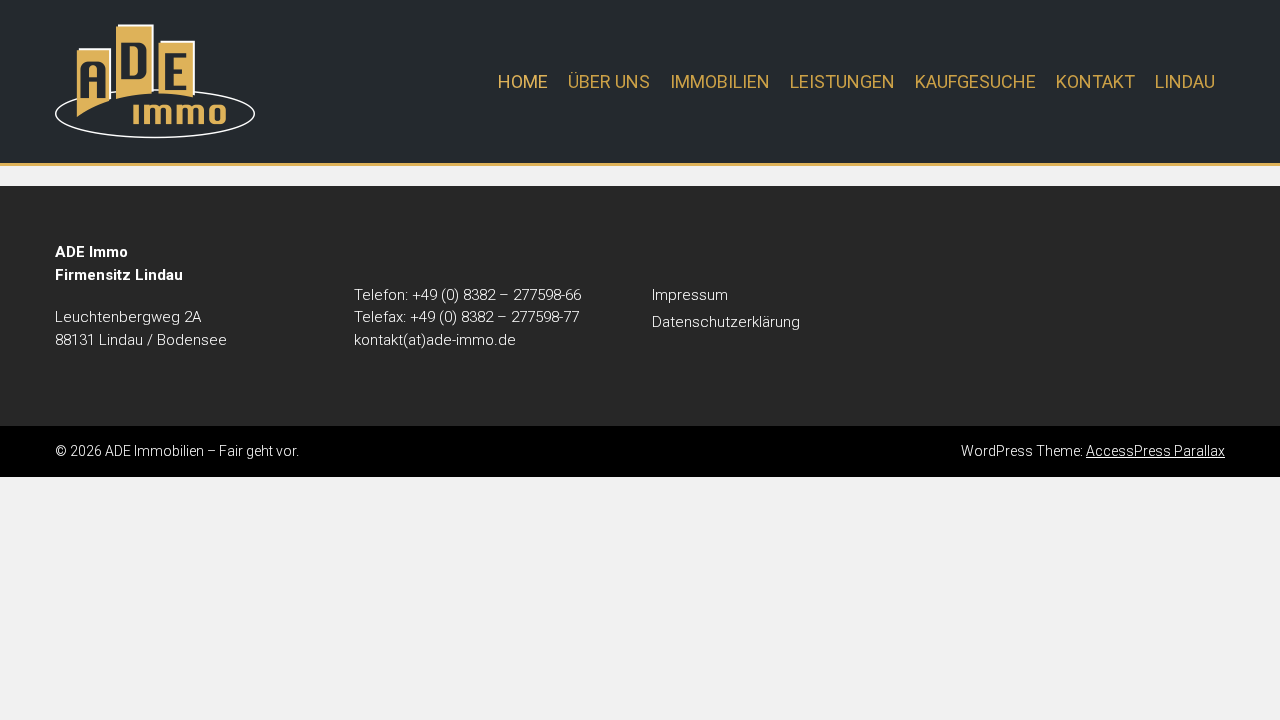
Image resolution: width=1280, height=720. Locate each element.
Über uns (609, 81)
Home (523, 81)
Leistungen (842, 81)
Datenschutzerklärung (726, 322)
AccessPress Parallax (1155, 451)
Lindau (1185, 81)
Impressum (690, 295)
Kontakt (1095, 81)
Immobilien (720, 81)
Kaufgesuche (975, 81)
